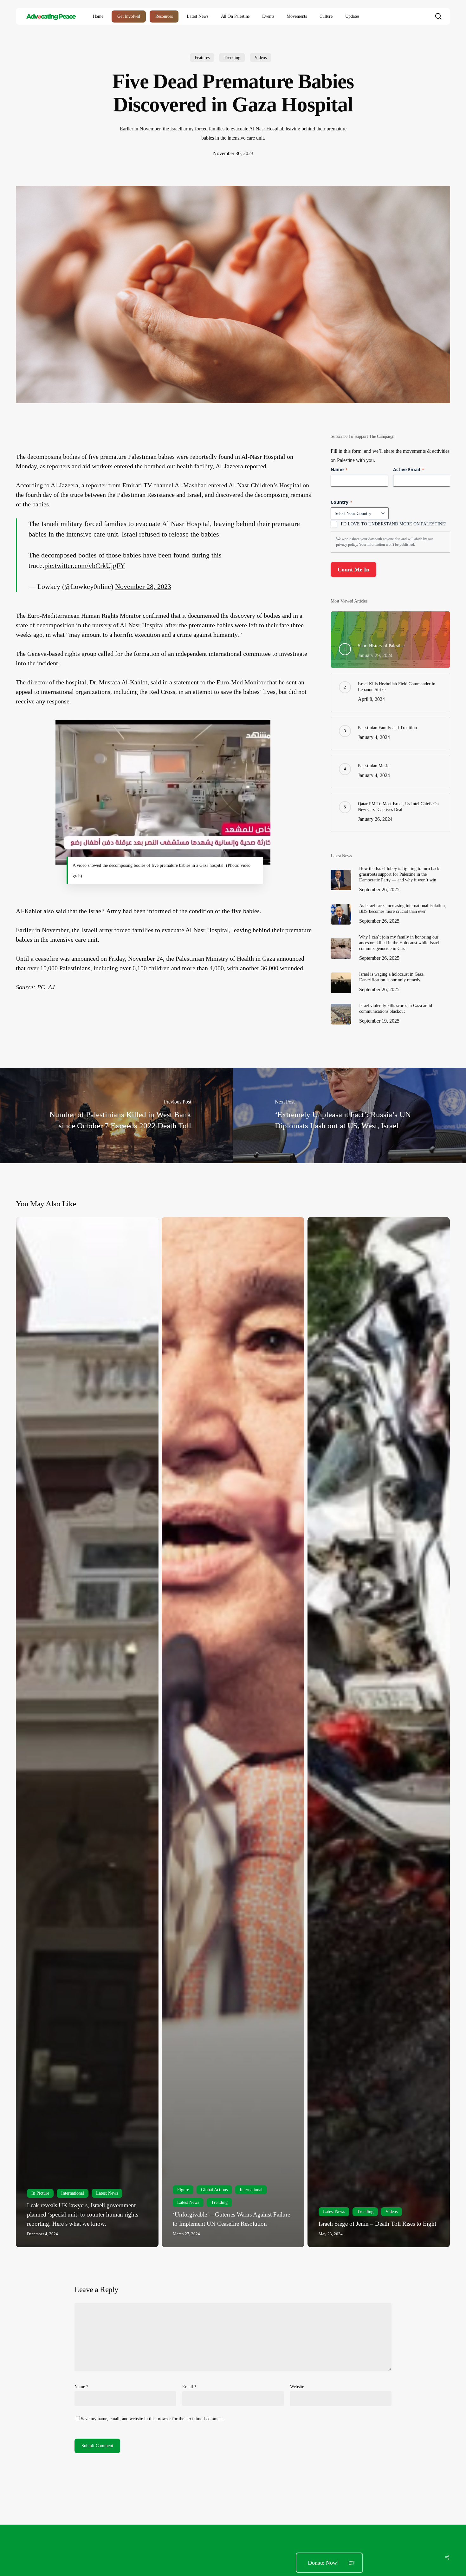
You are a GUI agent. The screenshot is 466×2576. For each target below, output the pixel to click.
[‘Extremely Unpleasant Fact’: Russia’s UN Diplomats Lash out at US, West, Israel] (349, 1116)
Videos (261, 58)
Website (297, 2387)
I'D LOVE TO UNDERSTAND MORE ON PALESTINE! (394, 524)
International (73, 2193)
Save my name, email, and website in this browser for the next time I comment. (152, 2419)
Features (202, 58)
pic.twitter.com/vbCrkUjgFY (85, 566)
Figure (183, 2190)
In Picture (40, 2193)
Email (189, 2387)
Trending (232, 58)
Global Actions (214, 2190)
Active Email (409, 469)
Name (81, 2387)
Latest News (107, 2193)
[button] (329, 2563)
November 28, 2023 (143, 586)
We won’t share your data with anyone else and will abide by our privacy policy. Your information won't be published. (385, 542)
